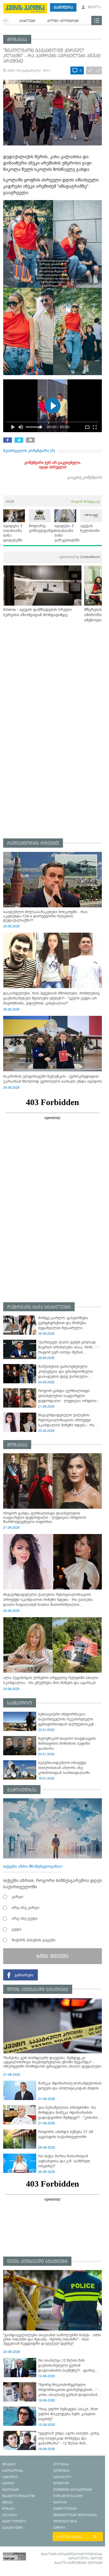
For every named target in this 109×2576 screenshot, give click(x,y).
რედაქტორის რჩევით (33, 843)
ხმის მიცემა (53, 1956)
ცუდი (17, 1929)
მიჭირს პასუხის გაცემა (34, 1940)
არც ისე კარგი (26, 1908)
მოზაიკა (17, 40)
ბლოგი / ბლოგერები (63, 21)
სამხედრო (20, 1703)
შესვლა (94, 7)
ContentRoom (80, 557)
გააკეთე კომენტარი (85, 477)
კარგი (17, 1897)
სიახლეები (27, 21)
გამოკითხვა (22, 1790)
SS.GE (10, 501)
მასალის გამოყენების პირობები (78, 2563)
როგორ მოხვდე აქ (85, 501)
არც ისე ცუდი (25, 1918)
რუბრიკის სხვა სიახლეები (39, 1307)
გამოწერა (63, 8)
